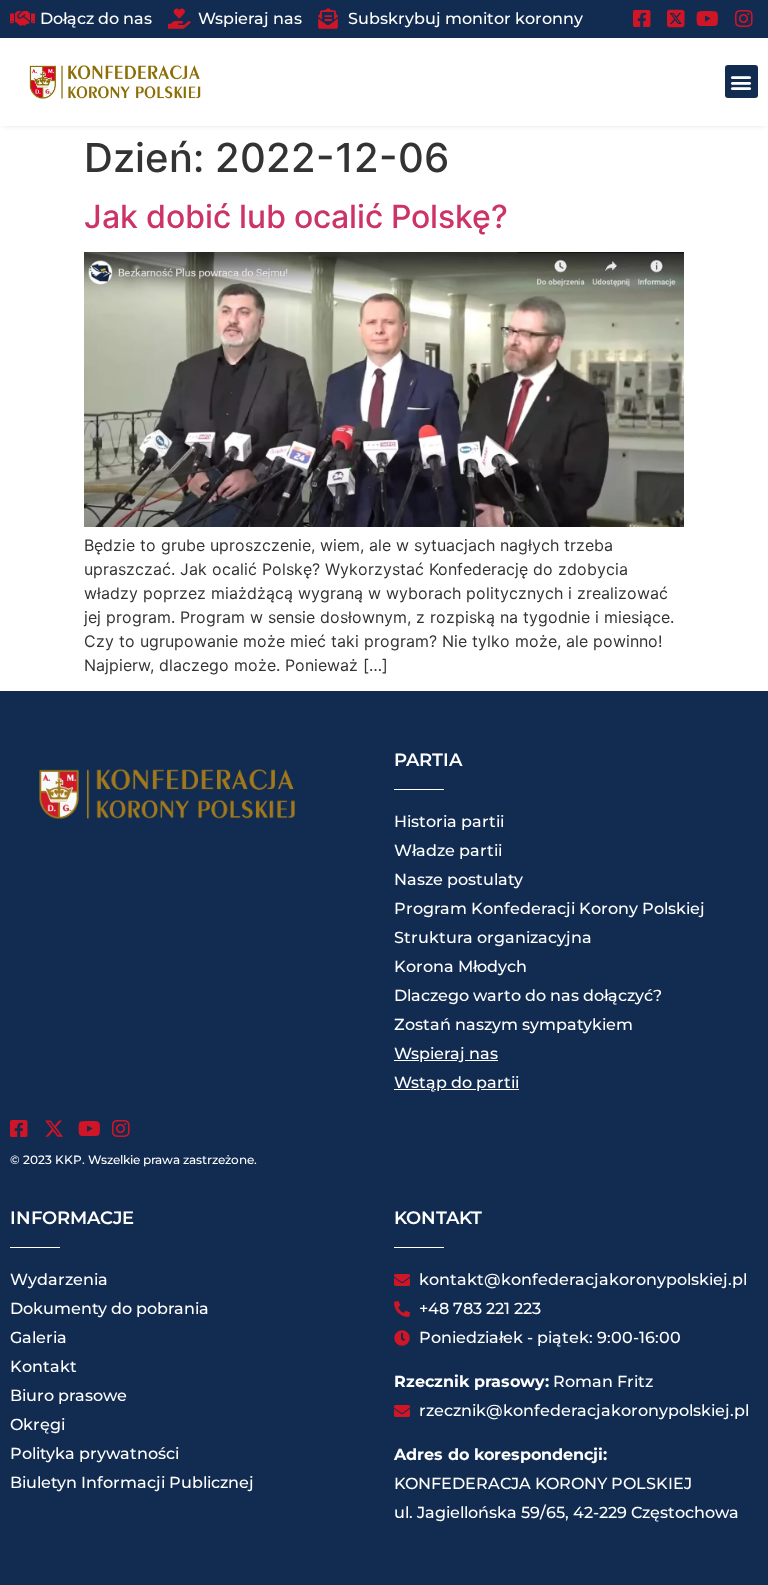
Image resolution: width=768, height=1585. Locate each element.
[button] (741, 81)
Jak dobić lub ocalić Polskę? (296, 216)
